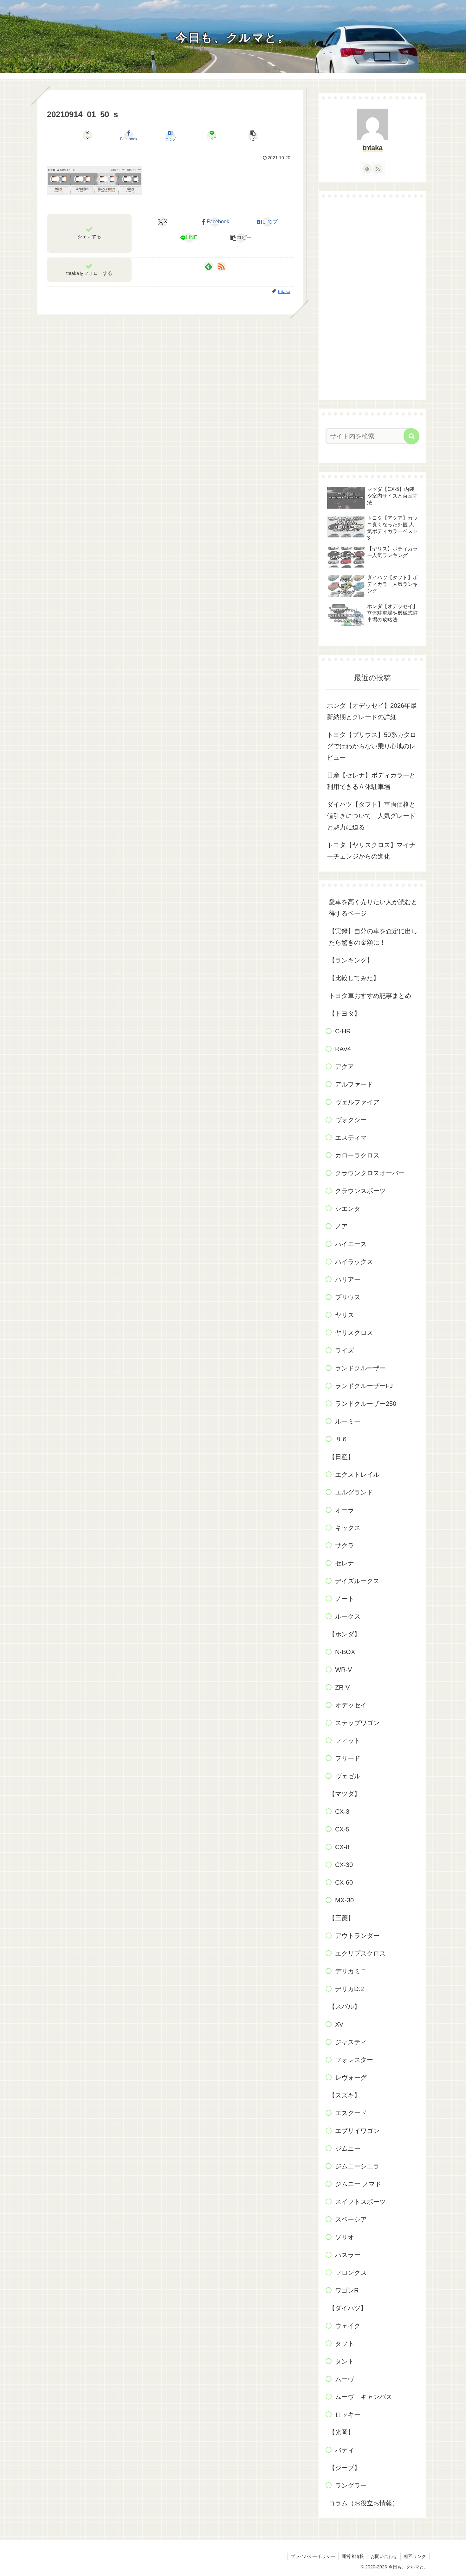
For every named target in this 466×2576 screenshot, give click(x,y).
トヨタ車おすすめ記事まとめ (370, 996)
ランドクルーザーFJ (364, 1386)
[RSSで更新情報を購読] (221, 266)
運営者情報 (353, 2556)
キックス (348, 1528)
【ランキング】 (351, 960)
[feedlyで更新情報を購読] (209, 266)
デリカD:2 (349, 1989)
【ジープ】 (345, 2468)
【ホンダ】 (345, 1634)
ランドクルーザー (360, 1368)
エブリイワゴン (357, 2131)
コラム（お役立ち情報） (364, 2503)
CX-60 (344, 1882)
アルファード (354, 1084)
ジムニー (348, 2148)
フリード (348, 1758)
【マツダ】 (345, 1794)
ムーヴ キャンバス (364, 2397)
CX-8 (342, 1847)
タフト (345, 2344)
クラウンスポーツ (360, 1191)
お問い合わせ (384, 2556)
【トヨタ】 (345, 1013)
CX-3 (342, 1811)
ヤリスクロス (354, 1333)
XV (339, 2024)
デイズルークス (357, 1581)
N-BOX (345, 1652)
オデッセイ (351, 1705)
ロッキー (348, 2414)
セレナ (345, 1563)
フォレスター (354, 2060)
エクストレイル (357, 1475)
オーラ (345, 1510)
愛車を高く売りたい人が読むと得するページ (373, 908)
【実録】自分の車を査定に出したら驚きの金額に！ (373, 937)
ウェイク (348, 2326)
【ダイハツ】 (348, 2308)
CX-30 (344, 1865)
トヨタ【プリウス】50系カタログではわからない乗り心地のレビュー (372, 746)
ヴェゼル (348, 1776)
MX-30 (344, 1900)
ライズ (345, 1350)
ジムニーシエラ (357, 2166)
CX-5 (342, 1829)
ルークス (348, 1616)
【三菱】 (341, 1918)
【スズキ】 (345, 2095)
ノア (341, 1226)
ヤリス (345, 1315)
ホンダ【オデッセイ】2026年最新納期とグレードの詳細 (372, 711)
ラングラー (351, 2485)
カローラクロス (357, 1155)
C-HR (343, 1031)
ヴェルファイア (357, 1102)
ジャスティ (351, 2042)
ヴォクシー (351, 1120)
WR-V (343, 1670)
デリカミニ (351, 1971)
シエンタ (348, 1209)
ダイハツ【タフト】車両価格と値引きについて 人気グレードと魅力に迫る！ (371, 816)
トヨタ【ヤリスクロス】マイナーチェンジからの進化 (371, 851)
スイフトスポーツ (360, 2202)
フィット (348, 1741)
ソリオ (345, 2237)
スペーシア (351, 2219)
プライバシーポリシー (313, 2556)
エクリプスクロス (360, 1953)
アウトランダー (357, 1936)
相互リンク (415, 2556)
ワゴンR (347, 2290)
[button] (253, 136)
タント (345, 2361)
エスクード (351, 2113)
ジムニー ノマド (358, 2184)
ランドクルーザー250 (366, 1404)
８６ (341, 1439)
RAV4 (343, 1049)
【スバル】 (345, 2007)
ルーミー (348, 1421)
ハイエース (351, 1244)
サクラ (345, 1545)
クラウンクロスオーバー (370, 1173)
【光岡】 (341, 2432)
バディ (345, 2450)
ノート (345, 1599)
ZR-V (342, 1687)
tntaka (373, 148)
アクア (345, 1067)
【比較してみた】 (354, 978)
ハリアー (348, 1279)
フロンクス (351, 2273)
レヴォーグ (351, 2078)
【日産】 (341, 1457)
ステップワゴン (357, 1723)
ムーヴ (345, 2379)
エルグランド (354, 1492)
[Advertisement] (372, 299)
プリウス (348, 1297)
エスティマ (351, 1138)
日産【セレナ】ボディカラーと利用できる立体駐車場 (371, 781)
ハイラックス (354, 1262)
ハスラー (348, 2255)
